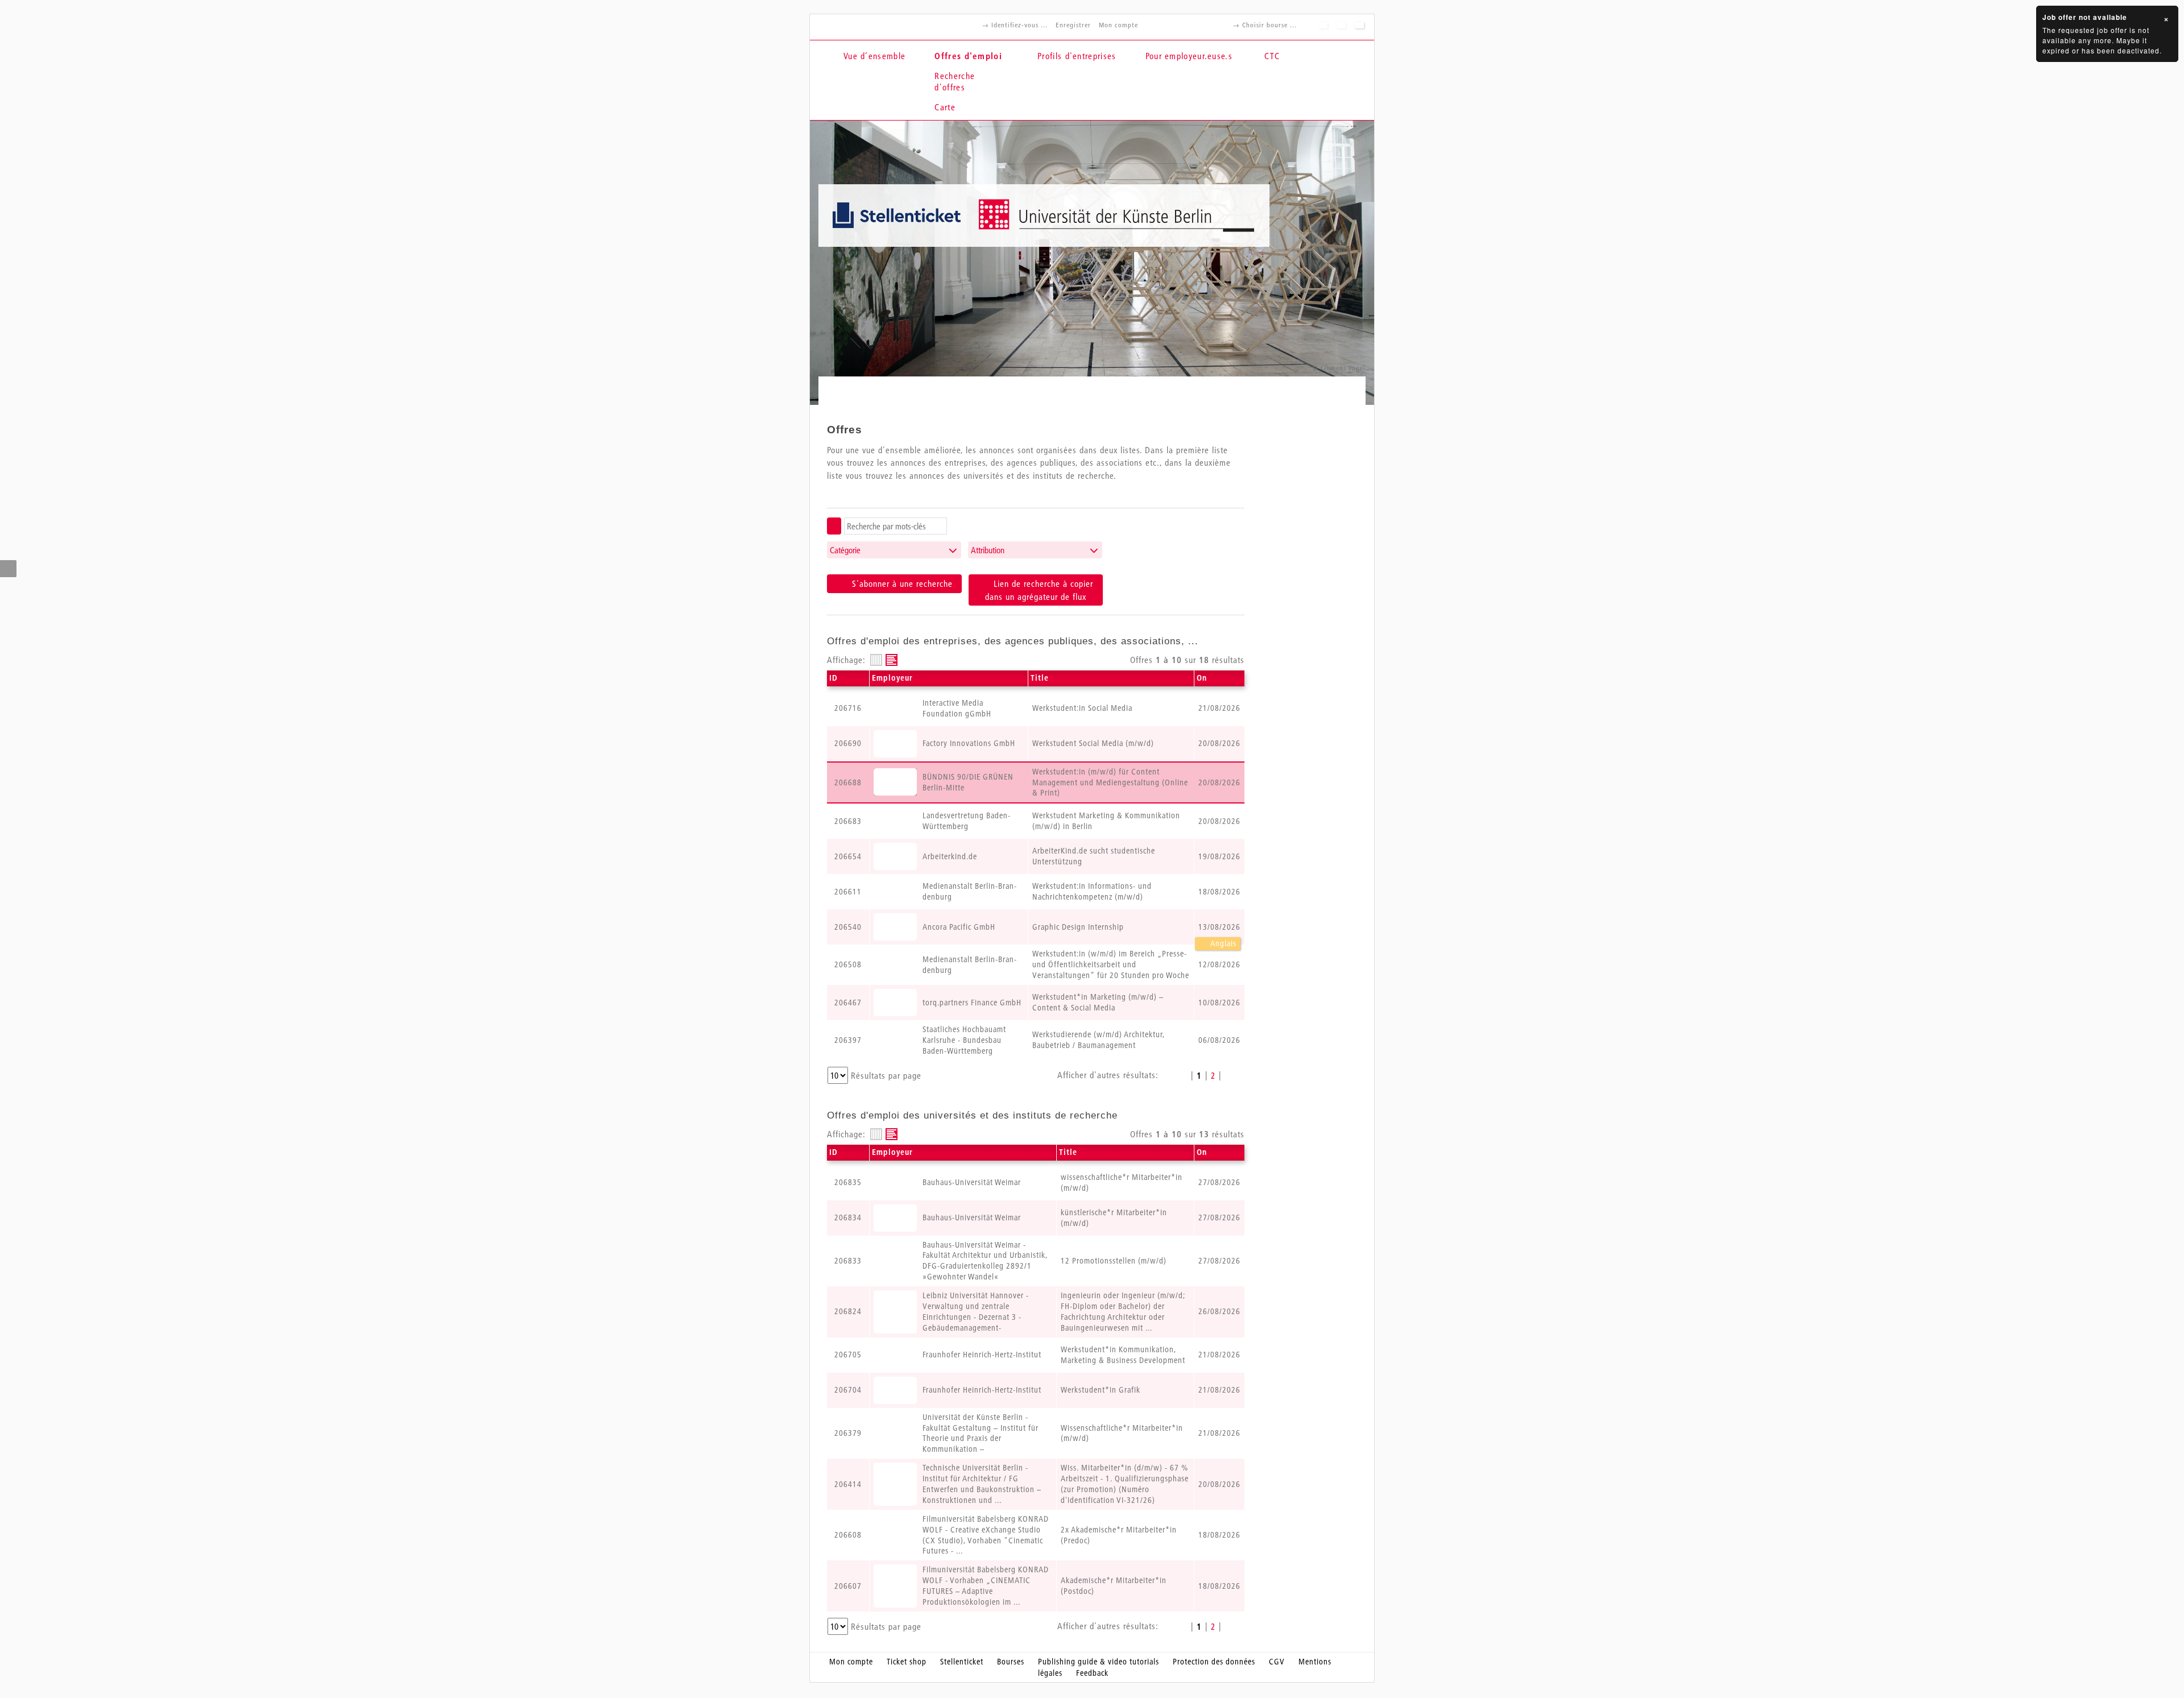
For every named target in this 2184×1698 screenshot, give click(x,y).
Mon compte (1118, 25)
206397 (848, 1040)
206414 (848, 1484)
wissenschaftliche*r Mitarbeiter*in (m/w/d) (1122, 1183)
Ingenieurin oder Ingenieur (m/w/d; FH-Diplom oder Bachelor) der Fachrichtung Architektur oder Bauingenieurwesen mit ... (1123, 1312)
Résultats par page (886, 1075)
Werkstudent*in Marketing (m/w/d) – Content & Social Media (1098, 1002)
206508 (848, 964)
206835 (848, 1182)
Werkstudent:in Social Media (1082, 708)
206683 (848, 821)
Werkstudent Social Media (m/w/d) (1093, 743)
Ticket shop (907, 1662)
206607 (848, 1586)
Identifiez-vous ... (1019, 25)
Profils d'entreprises (1077, 56)
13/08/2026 (1219, 927)
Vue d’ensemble (874, 56)
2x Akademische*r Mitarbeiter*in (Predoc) (1119, 1535)
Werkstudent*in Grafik (1101, 1390)
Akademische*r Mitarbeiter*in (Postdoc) (1114, 1586)
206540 (848, 927)
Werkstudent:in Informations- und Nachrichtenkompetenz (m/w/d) (1092, 891)
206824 (848, 1311)
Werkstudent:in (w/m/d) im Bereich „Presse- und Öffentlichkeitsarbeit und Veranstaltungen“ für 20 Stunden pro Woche (1111, 964)
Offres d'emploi (968, 56)
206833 (848, 1261)
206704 (848, 1390)
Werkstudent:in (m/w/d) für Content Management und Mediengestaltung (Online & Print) (1110, 782)
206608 (848, 1535)
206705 (848, 1355)
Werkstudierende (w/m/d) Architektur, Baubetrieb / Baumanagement (1099, 1040)
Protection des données (1214, 1662)
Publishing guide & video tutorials (1099, 1662)
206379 (848, 1433)
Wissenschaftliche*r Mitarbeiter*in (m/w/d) (1122, 1433)
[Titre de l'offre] (892, 660)
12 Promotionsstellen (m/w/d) (1114, 1261)
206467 (848, 1003)
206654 (848, 856)
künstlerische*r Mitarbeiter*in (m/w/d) (1114, 1218)
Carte (945, 107)
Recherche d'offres (955, 81)
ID (834, 678)
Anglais (1223, 943)
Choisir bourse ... (1269, 25)
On (1202, 678)
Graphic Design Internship (1078, 927)
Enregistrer (1073, 25)
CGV (1277, 1662)
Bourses (1011, 1662)
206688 (848, 782)
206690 (848, 743)
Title (1040, 678)
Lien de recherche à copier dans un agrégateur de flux (1039, 590)
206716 (848, 708)
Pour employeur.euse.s (1189, 56)
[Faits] (876, 660)
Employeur (892, 678)
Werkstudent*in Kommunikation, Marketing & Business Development (1123, 1355)
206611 (848, 892)
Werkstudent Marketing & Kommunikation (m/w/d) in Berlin (1106, 821)
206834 (848, 1217)
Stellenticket (962, 1662)
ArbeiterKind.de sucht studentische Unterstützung (1094, 856)
